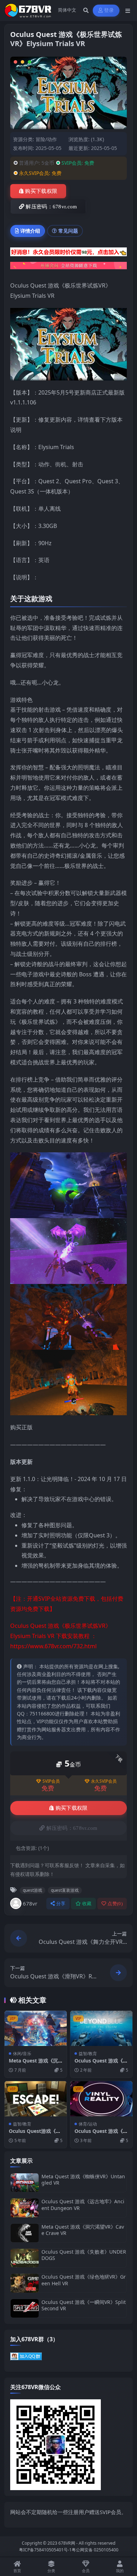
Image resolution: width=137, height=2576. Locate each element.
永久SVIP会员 (104, 1781)
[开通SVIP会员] (68, 268)
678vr (30, 1903)
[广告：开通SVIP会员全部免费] (68, 254)
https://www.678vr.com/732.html (53, 1646)
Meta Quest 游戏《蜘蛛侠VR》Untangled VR (83, 2180)
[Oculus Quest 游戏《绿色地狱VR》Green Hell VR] (25, 2283)
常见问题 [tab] (68, 231)
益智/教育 (88, 2054)
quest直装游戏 (65, 1890)
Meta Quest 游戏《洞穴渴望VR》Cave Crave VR (83, 2230)
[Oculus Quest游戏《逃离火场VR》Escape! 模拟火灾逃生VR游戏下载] (36, 2099)
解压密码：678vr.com (51, 207)
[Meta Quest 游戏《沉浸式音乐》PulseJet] (36, 2028)
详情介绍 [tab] (30, 231)
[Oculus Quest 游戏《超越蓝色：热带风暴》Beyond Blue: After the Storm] (101, 2028)
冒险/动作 (46, 139)
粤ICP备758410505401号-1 (45, 2550)
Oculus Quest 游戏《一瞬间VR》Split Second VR (84, 2305)
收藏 (87, 1904)
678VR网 (67, 2543)
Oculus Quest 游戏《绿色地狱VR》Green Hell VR (84, 2280)
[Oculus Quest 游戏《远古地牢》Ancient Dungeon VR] (25, 2208)
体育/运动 (88, 2124)
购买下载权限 (41, 191)
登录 (109, 10)
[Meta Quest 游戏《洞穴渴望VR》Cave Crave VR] (25, 2233)
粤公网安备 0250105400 (95, 2550)
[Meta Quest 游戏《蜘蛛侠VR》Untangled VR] (25, 2183)
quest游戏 (32, 1890)
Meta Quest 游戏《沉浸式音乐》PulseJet (33, 2064)
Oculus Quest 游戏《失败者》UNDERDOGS (84, 2255)
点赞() (115, 1904)
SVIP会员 (51, 1781)
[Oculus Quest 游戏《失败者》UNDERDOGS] (25, 2258)
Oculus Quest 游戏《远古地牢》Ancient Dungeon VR (83, 2205)
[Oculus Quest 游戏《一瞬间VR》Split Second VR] (25, 2308)
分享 (61, 1904)
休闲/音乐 (22, 2054)
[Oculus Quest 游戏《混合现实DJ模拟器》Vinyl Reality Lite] (101, 2099)
